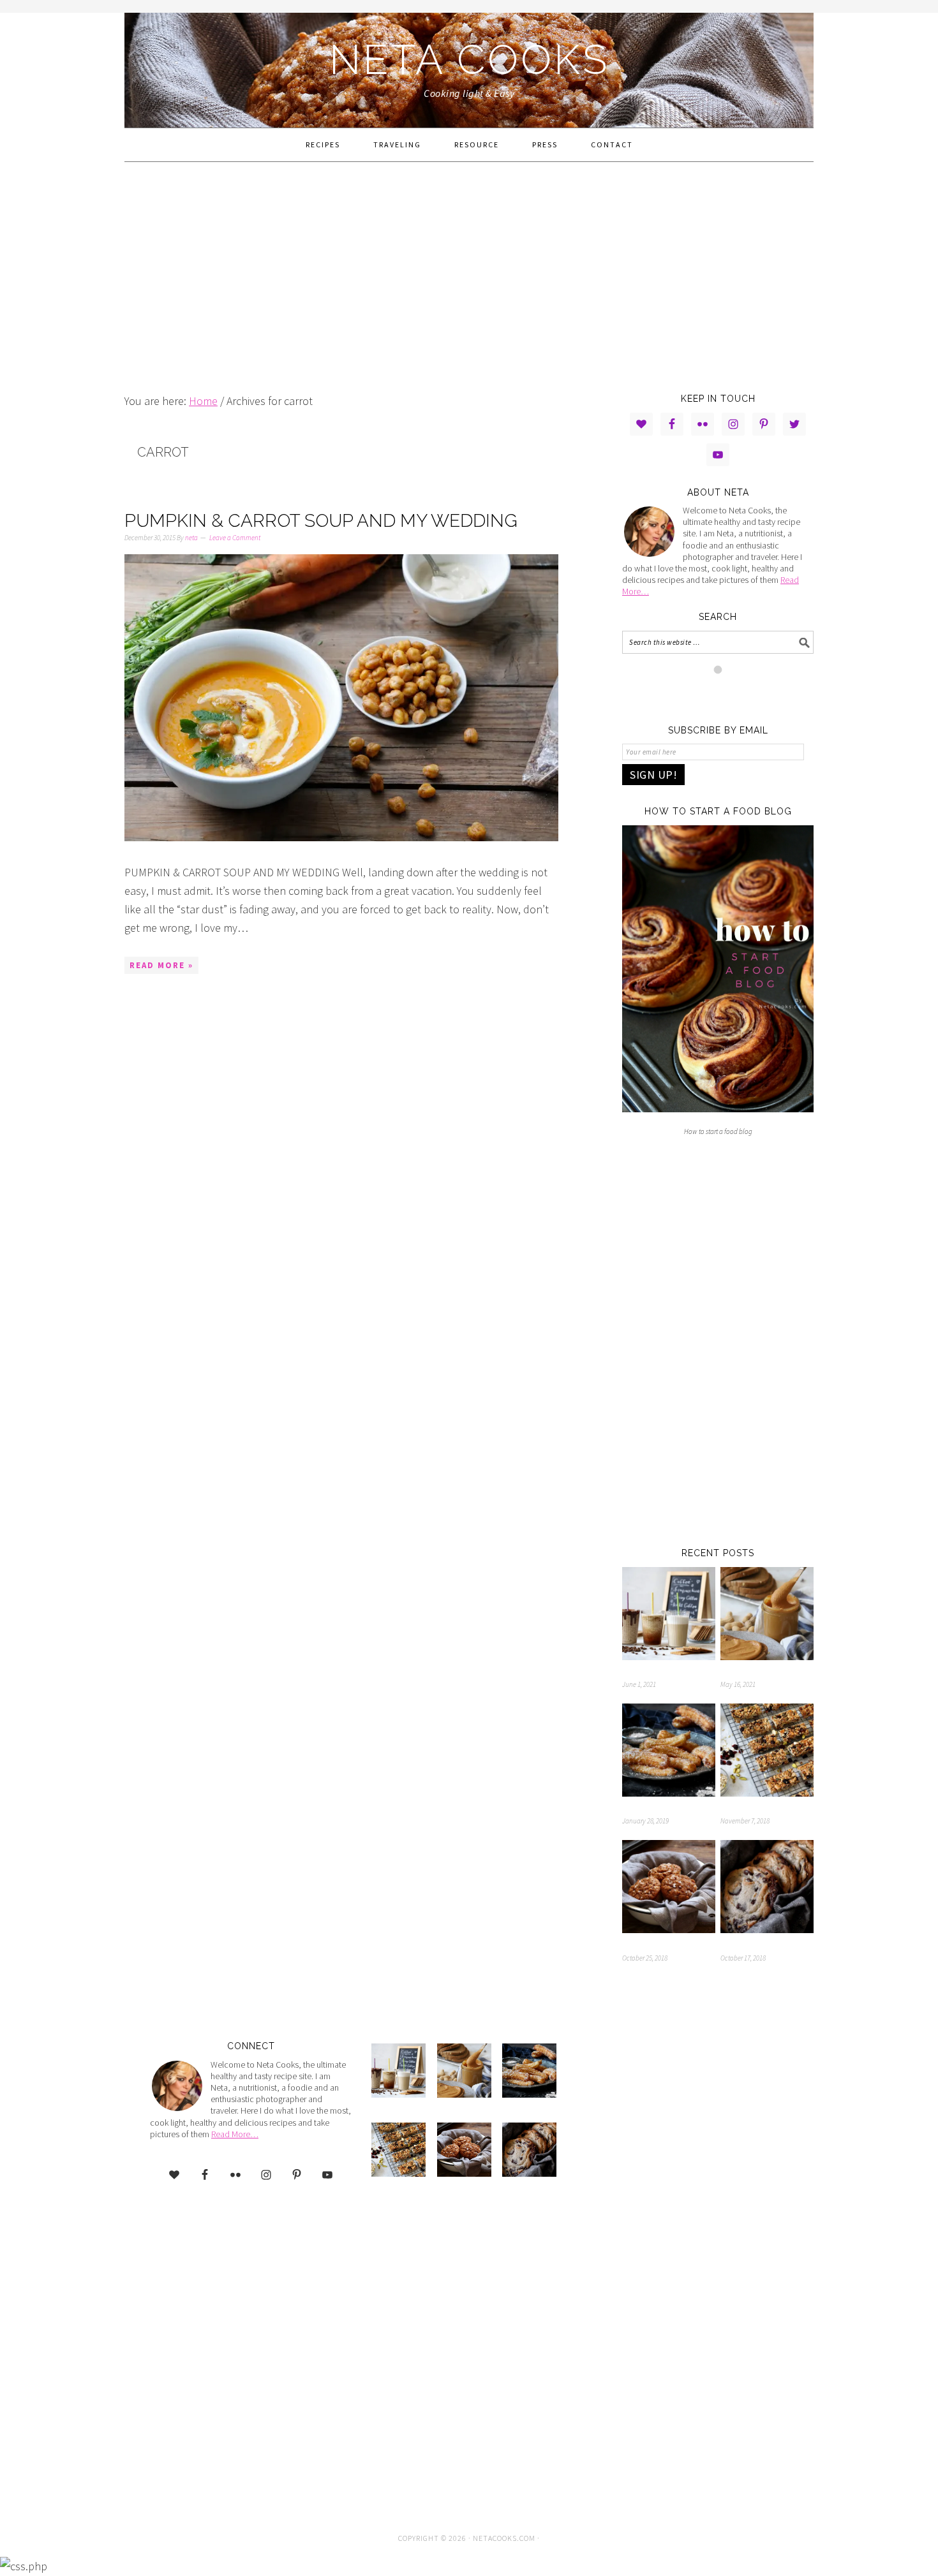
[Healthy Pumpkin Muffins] (669, 1889)
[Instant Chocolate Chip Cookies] (767, 1889)
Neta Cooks (469, 60)
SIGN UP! (653, 775)
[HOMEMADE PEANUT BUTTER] (767, 1616)
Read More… (235, 2134)
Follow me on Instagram (726, 693)
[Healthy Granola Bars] (767, 1753)
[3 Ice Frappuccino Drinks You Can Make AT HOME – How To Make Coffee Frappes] (669, 1616)
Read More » (161, 965)
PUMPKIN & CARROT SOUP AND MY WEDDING (321, 521)
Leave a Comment (235, 538)
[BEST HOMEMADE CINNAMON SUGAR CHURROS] (669, 1753)
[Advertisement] (469, 277)
